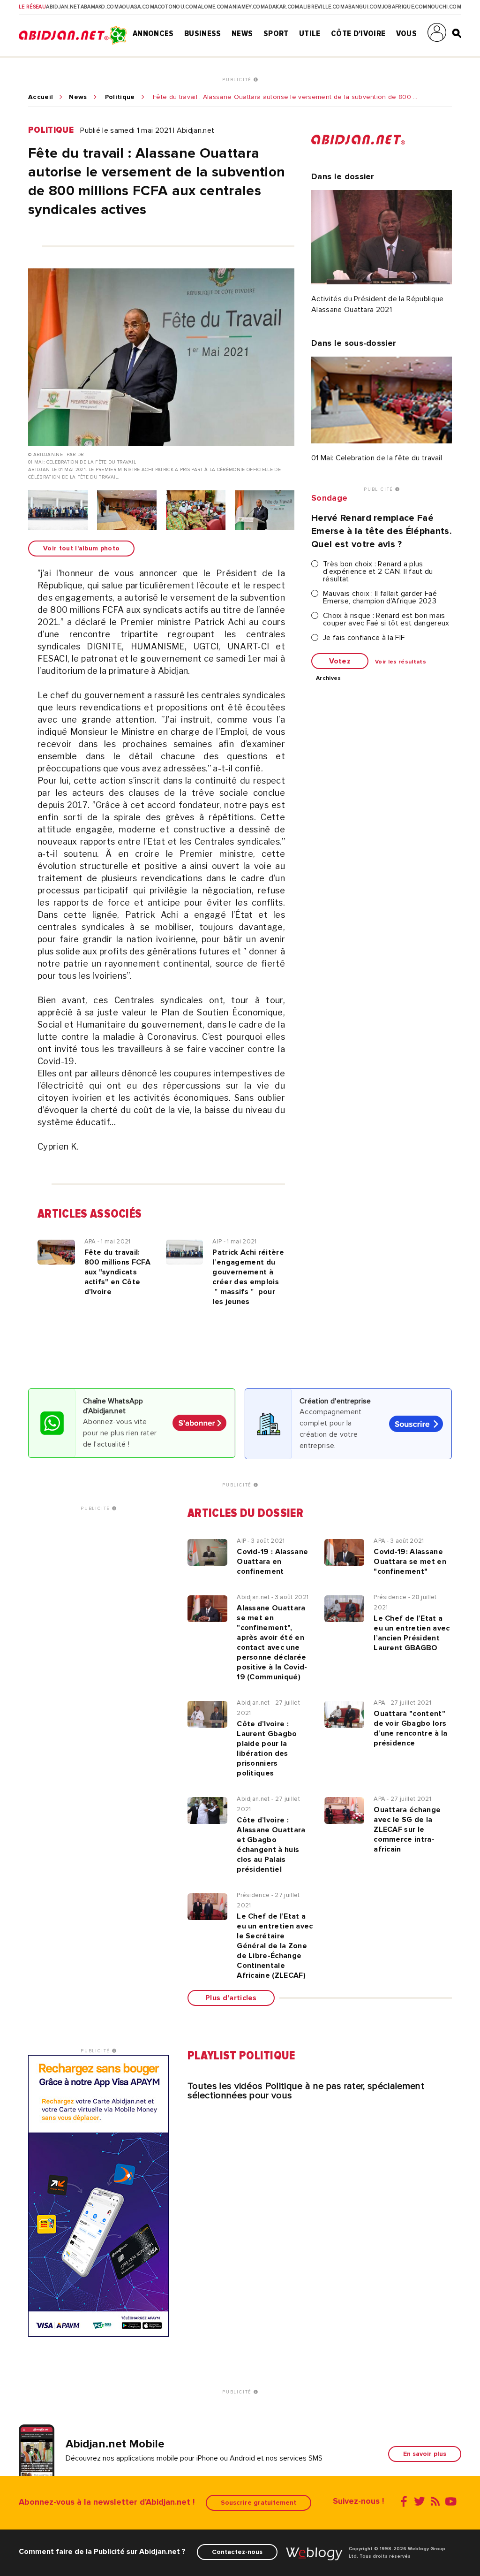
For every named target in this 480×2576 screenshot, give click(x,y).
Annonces (153, 33)
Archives (329, 678)
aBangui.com (364, 7)
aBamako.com (100, 7)
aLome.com (213, 7)
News (242, 33)
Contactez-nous (237, 2552)
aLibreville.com (322, 7)
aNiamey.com (247, 7)
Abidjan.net (63, 7)
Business (203, 33)
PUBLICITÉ (238, 80)
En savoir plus (425, 2454)
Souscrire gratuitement (259, 2503)
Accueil (41, 97)
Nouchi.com (444, 7)
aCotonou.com (176, 7)
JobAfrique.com (405, 7)
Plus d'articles (231, 1998)
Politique (120, 97)
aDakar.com (282, 7)
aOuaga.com (137, 7)
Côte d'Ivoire (358, 33)
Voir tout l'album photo (81, 548)
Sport (276, 33)
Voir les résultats (401, 662)
